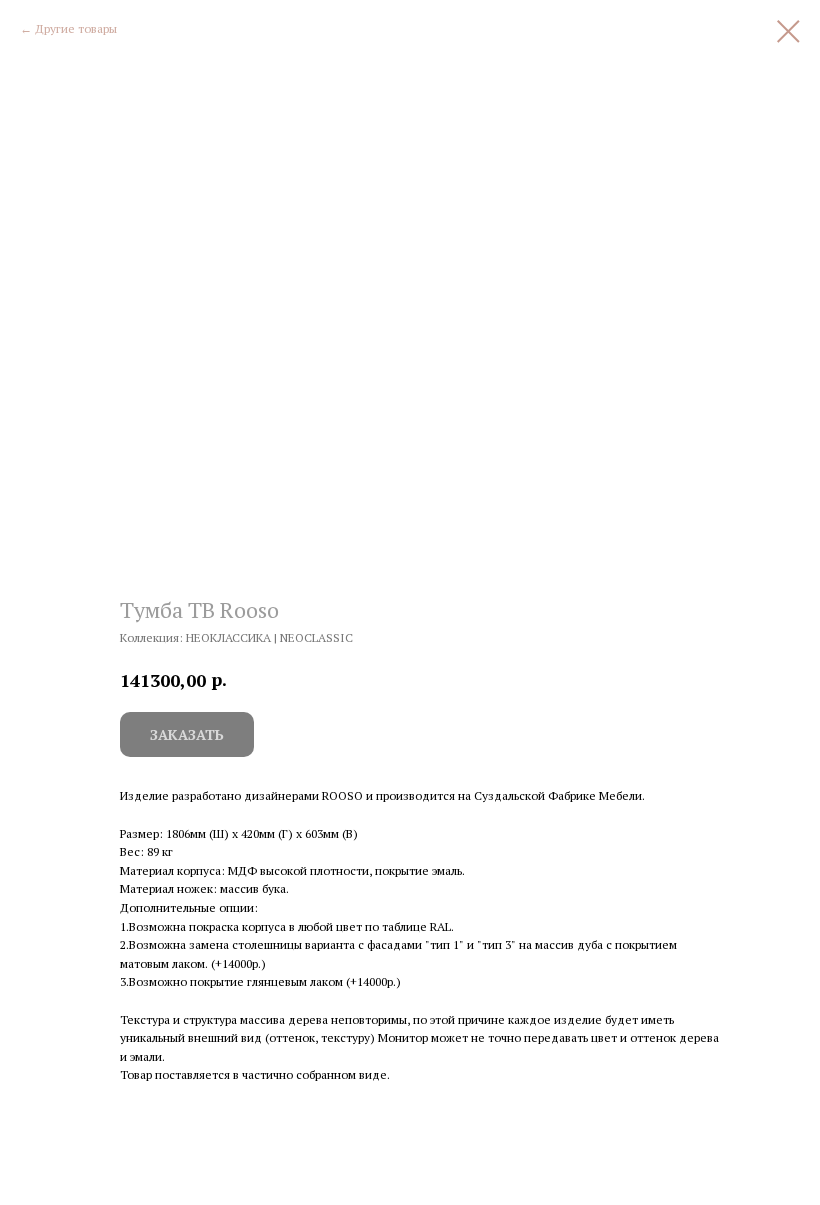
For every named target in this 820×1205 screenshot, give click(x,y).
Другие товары (76, 28)
